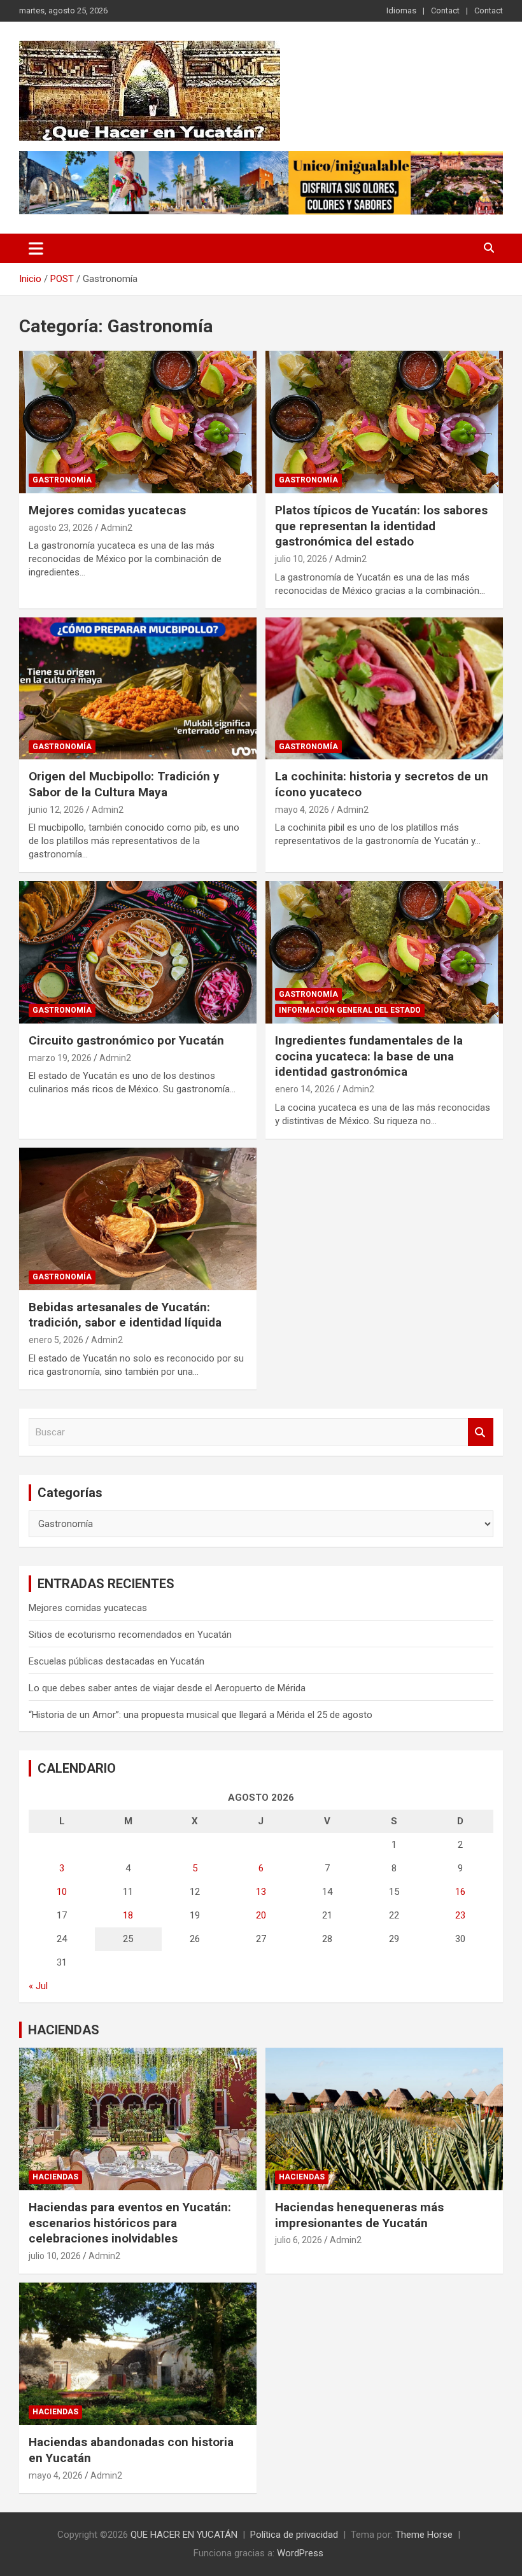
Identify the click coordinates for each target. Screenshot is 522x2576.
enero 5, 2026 (56, 1340)
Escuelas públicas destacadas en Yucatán (116, 1661)
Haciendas (55, 2177)
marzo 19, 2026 (60, 1058)
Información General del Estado (350, 1010)
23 (460, 1915)
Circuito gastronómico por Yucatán (126, 1040)
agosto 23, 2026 (61, 528)
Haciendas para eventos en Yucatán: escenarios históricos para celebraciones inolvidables (130, 2223)
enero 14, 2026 (305, 1089)
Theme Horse (424, 2535)
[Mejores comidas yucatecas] (138, 422)
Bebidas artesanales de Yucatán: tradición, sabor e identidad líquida (125, 1315)
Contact (445, 11)
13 (261, 1892)
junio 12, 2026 (56, 810)
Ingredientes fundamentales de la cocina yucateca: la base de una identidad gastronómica (369, 1056)
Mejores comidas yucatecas (107, 510)
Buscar (481, 1432)
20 (261, 1915)
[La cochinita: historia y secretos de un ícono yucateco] (384, 688)
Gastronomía (62, 480)
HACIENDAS (64, 2030)
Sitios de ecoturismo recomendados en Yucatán (130, 1635)
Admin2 (116, 528)
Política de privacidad (294, 2535)
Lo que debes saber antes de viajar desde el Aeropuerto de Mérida (167, 1688)
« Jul (38, 1986)
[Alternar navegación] (36, 248)
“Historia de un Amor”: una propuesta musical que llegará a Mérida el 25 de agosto (201, 1715)
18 (128, 1915)
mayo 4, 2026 (302, 810)
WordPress (300, 2553)
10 (62, 1892)
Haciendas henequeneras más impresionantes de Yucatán (359, 2215)
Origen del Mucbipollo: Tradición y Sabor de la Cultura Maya (124, 784)
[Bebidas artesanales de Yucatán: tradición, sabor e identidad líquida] (138, 1219)
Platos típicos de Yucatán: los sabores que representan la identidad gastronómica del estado (381, 526)
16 (460, 1892)
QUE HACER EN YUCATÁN (184, 2535)
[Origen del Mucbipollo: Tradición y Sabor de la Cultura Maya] (138, 688)
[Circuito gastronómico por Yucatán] (138, 953)
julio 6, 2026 (299, 2240)
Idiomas (401, 11)
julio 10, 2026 (301, 559)
